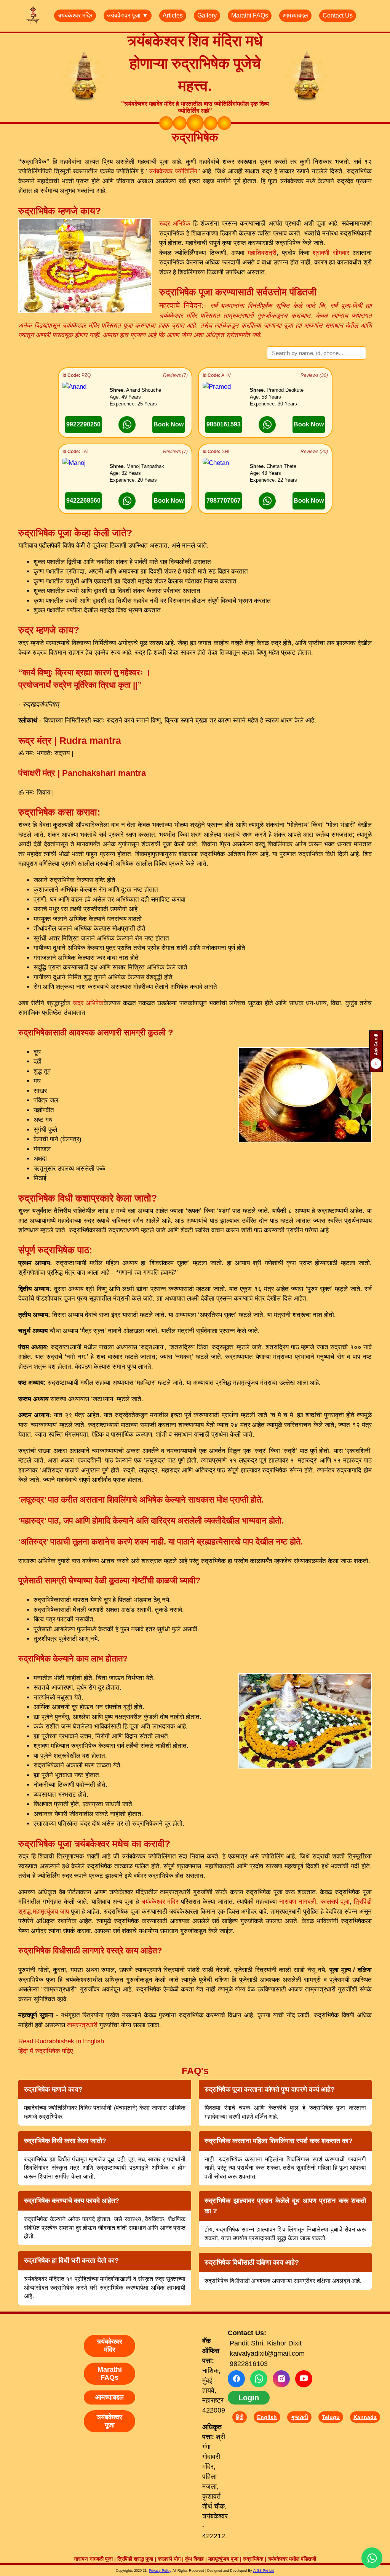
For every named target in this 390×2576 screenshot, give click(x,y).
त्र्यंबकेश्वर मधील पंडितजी (292, 2559)
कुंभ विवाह (194, 2559)
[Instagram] (281, 2379)
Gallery (207, 15)
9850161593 (224, 424)
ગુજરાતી (299, 2417)
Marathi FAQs (250, 15)
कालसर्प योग (169, 2559)
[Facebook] (236, 2379)
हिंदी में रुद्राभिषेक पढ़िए (46, 2051)
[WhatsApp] (259, 2379)
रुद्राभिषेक (253, 2559)
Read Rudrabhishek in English (61, 2041)
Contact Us (338, 15)
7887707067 (224, 501)
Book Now (169, 424)
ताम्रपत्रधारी (82, 2025)
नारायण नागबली (297, 1902)
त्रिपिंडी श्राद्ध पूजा (135, 2559)
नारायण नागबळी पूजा (93, 2559)
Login (249, 2398)
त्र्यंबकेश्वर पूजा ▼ (128, 15)
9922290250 (83, 424)
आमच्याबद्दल (295, 15)
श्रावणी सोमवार (332, 253)
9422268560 (83, 501)
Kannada (365, 2417)
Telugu (331, 2417)
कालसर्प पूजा (335, 1902)
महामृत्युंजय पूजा (223, 2559)
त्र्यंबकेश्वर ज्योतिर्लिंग (173, 171)
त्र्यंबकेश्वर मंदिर (75, 15)
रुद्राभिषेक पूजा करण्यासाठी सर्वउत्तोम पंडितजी (238, 292)
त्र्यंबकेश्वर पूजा (109, 2421)
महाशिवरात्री (262, 253)
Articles (173, 15)
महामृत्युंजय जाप (51, 1912)
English (267, 2417)
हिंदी (240, 2417)
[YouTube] (304, 2379)
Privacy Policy (160, 2571)
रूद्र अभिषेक (175, 223)
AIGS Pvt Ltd (264, 2571)
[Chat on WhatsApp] (127, 425)
